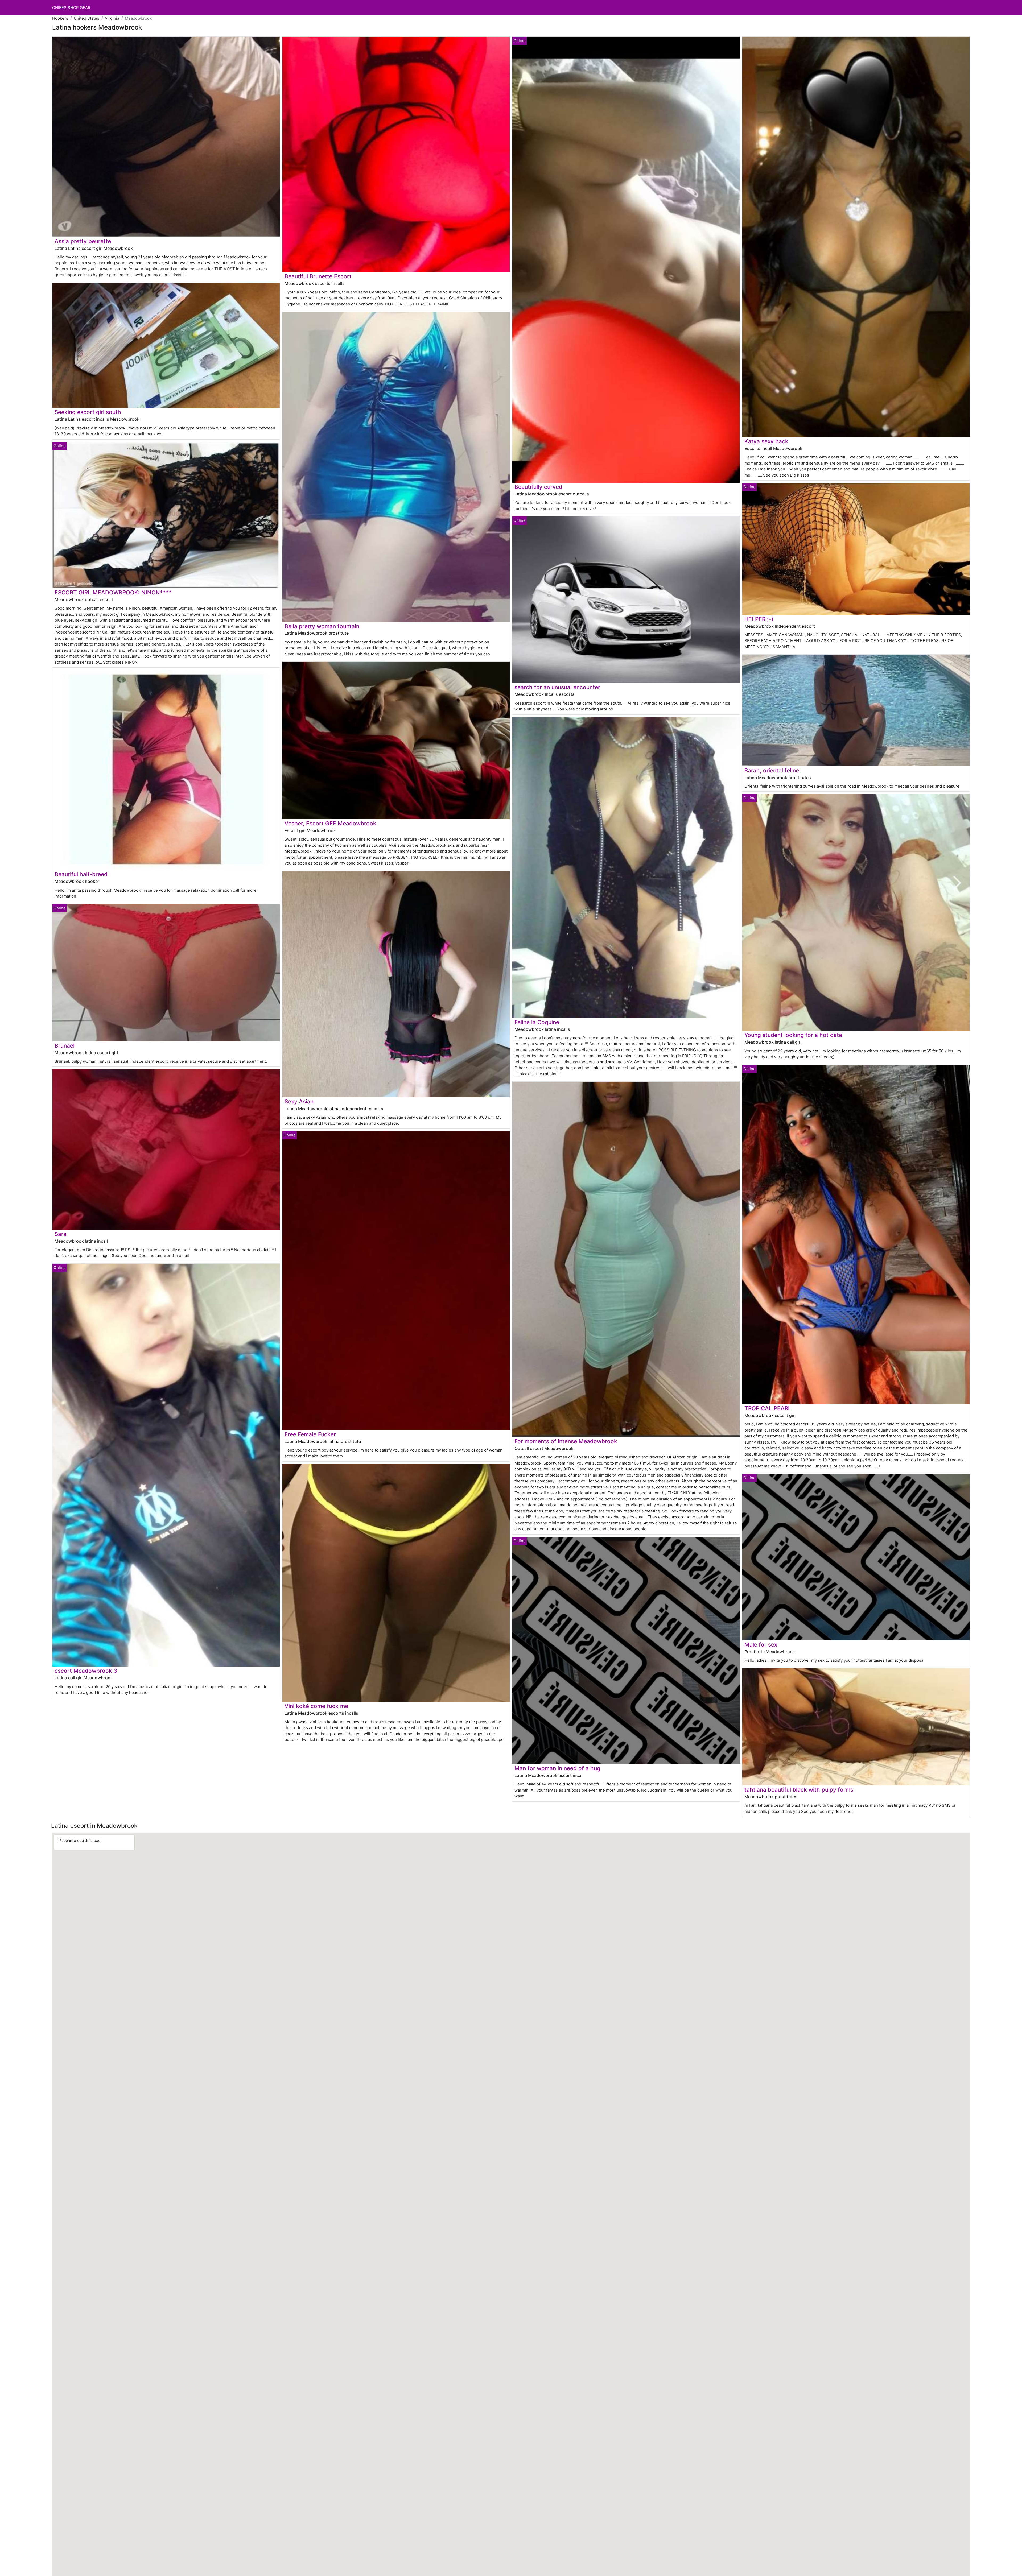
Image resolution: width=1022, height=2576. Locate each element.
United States (86, 18)
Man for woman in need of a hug (557, 1768)
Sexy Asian (299, 1101)
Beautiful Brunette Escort (318, 276)
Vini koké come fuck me (316, 1706)
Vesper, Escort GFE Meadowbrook (330, 823)
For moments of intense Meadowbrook (566, 1441)
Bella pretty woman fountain (322, 626)
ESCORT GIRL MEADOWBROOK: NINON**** (113, 592)
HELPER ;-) (759, 619)
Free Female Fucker (310, 1434)
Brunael (65, 1046)
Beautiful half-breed (81, 874)
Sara (61, 1234)
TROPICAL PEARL (768, 1408)
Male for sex (761, 1645)
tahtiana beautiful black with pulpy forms (799, 1790)
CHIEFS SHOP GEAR (71, 8)
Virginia (112, 18)
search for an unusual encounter (557, 687)
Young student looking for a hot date (793, 1035)
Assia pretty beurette (83, 241)
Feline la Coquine (537, 1022)
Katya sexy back (766, 441)
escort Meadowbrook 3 (86, 1671)
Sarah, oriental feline (772, 770)
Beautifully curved (538, 487)
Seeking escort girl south (88, 412)
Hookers (60, 18)
